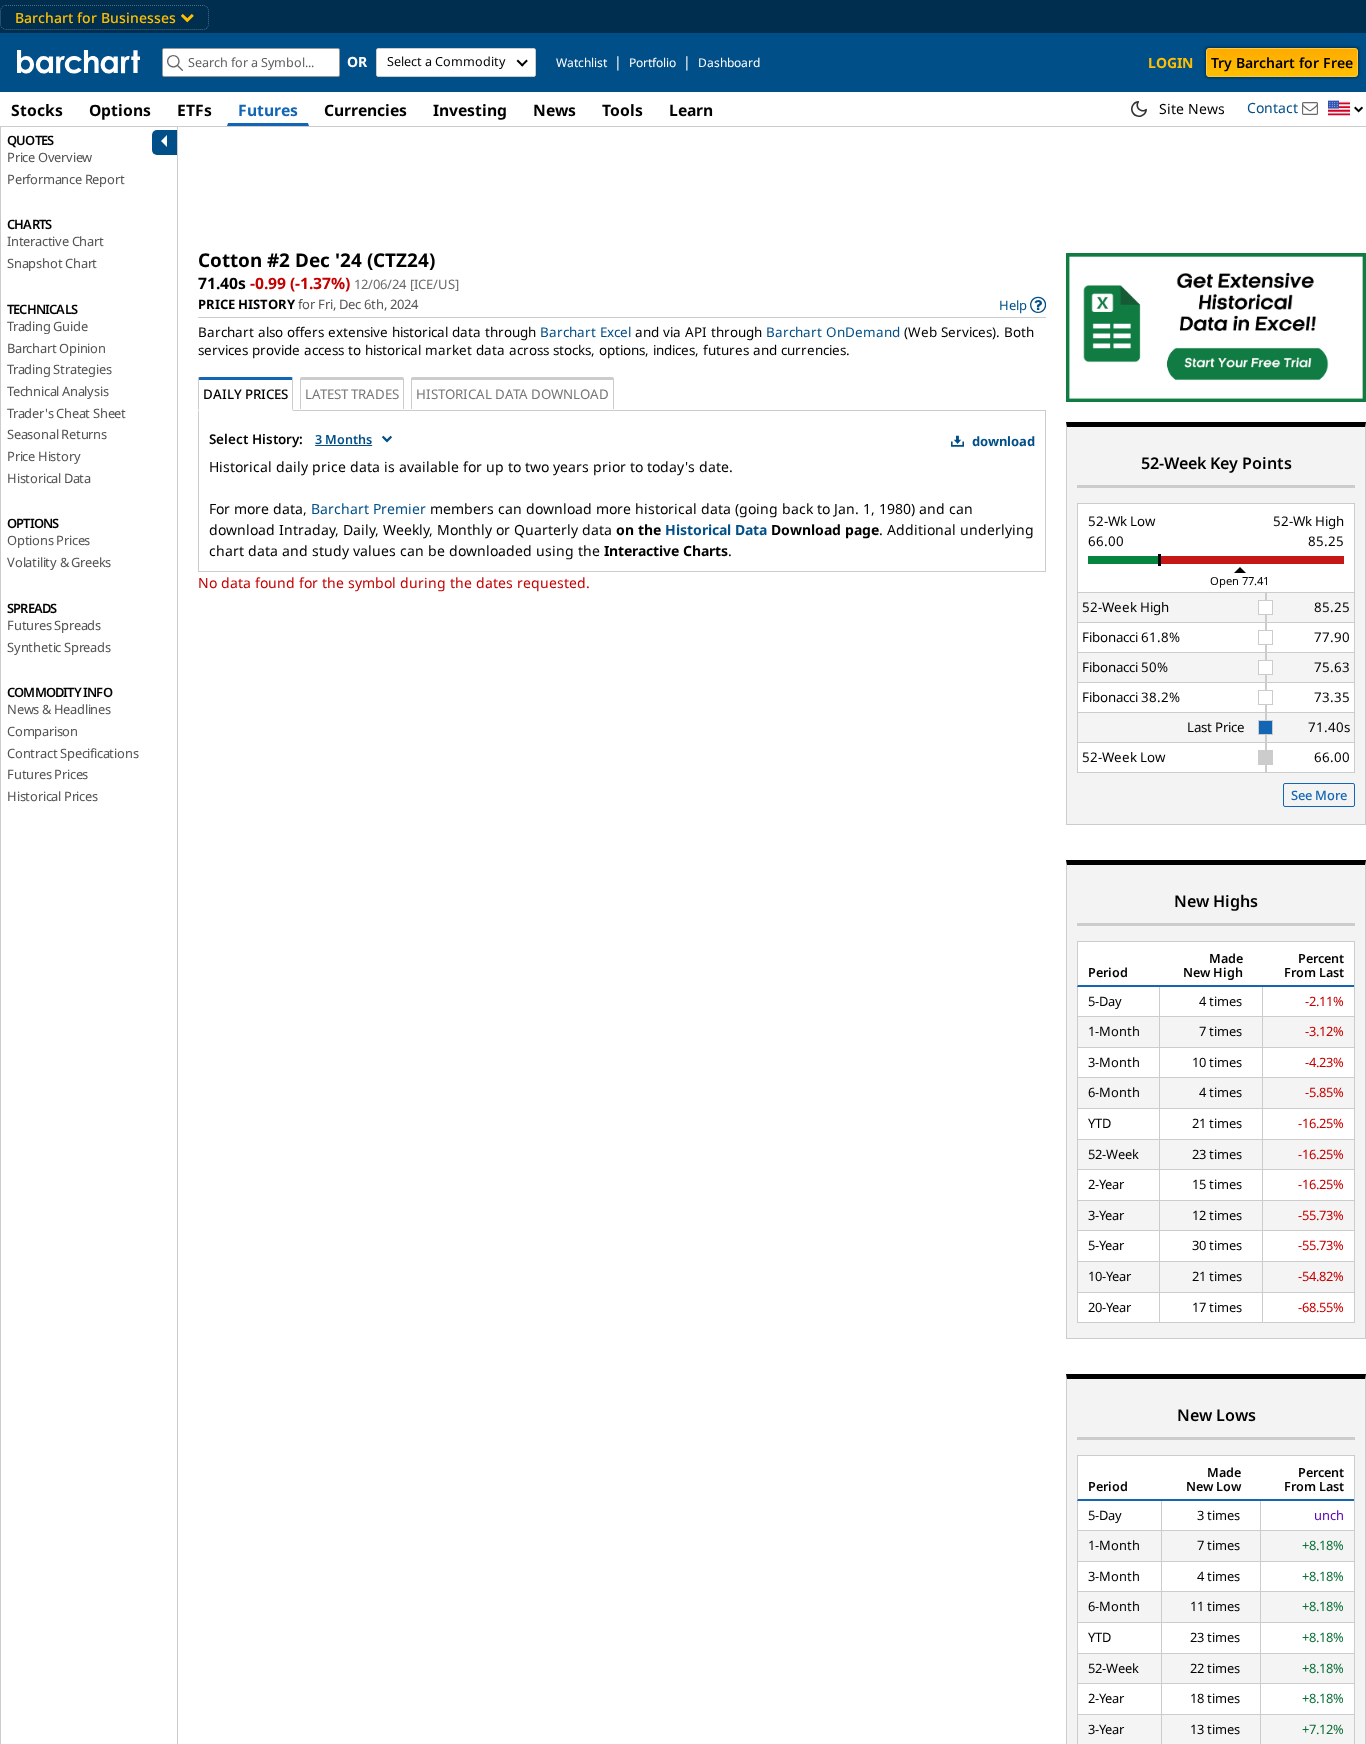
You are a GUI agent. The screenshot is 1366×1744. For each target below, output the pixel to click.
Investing (470, 110)
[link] (1022, 304)
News (554, 110)
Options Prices (48, 540)
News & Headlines (59, 709)
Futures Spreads (54, 625)
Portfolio (652, 62)
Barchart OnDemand (833, 332)
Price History (43, 456)
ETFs (194, 110)
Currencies (365, 110)
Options (120, 110)
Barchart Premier (368, 508)
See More (1319, 795)
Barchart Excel (585, 332)
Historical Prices (52, 796)
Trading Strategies (59, 369)
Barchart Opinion (56, 348)
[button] (1346, 109)
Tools (622, 110)
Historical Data (49, 478)
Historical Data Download (512, 394)
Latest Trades (352, 394)
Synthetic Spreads (59, 647)
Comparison (42, 731)
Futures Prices (47, 774)
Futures (268, 110)
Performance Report (65, 179)
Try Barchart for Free (1282, 62)
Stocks (37, 110)
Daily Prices (245, 394)
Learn (691, 110)
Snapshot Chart (52, 263)
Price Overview (49, 157)
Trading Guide (47, 326)
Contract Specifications (72, 753)
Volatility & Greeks (59, 562)
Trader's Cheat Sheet (66, 413)
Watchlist (581, 62)
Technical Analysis (57, 391)
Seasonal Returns (57, 434)
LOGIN (1170, 62)
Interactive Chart (55, 241)
